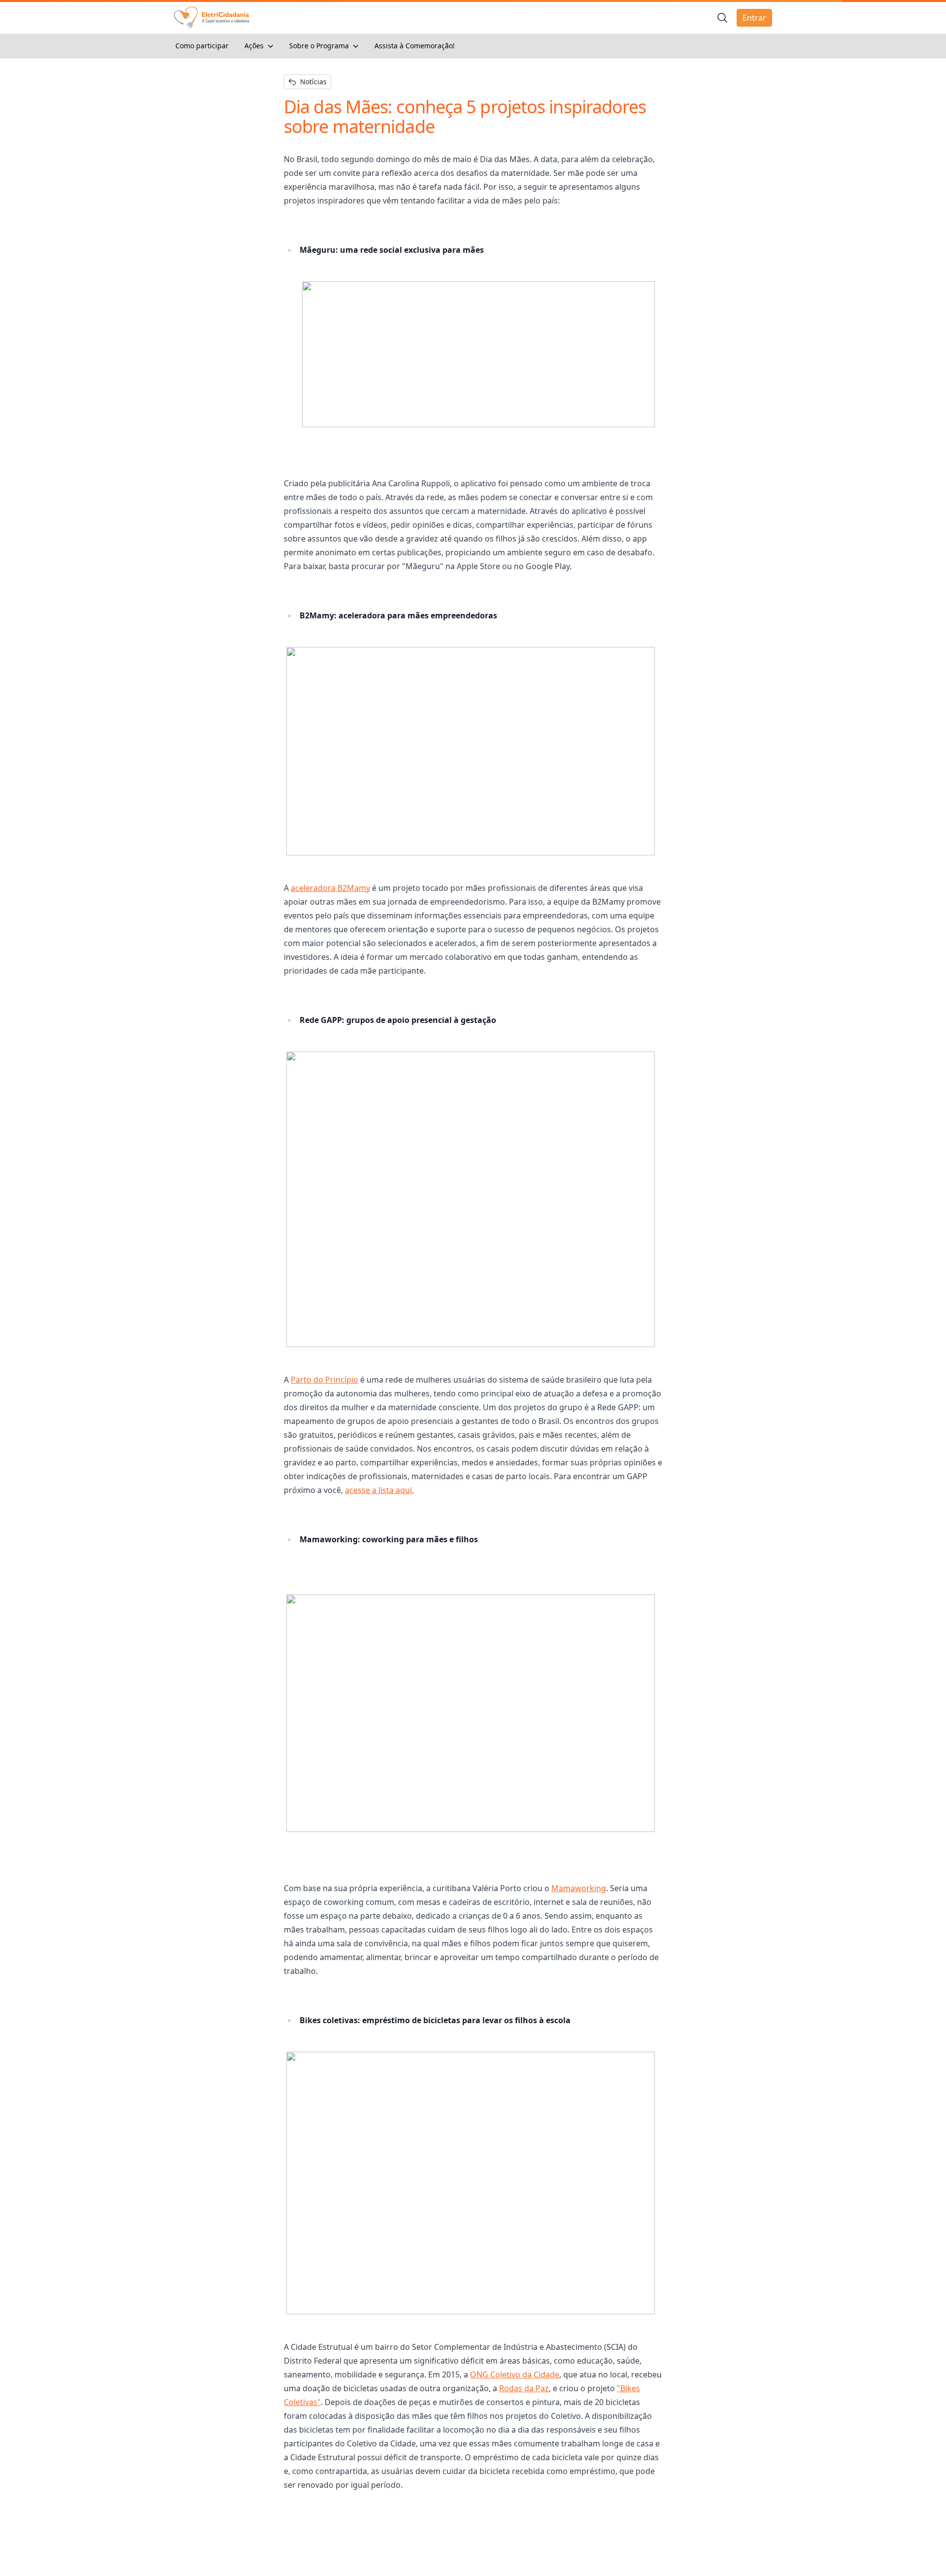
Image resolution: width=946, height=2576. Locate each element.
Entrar (754, 18)
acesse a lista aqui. (379, 1490)
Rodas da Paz (524, 2388)
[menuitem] (202, 46)
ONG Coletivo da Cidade (515, 2374)
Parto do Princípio (324, 1380)
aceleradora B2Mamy (330, 888)
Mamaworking (579, 1888)
